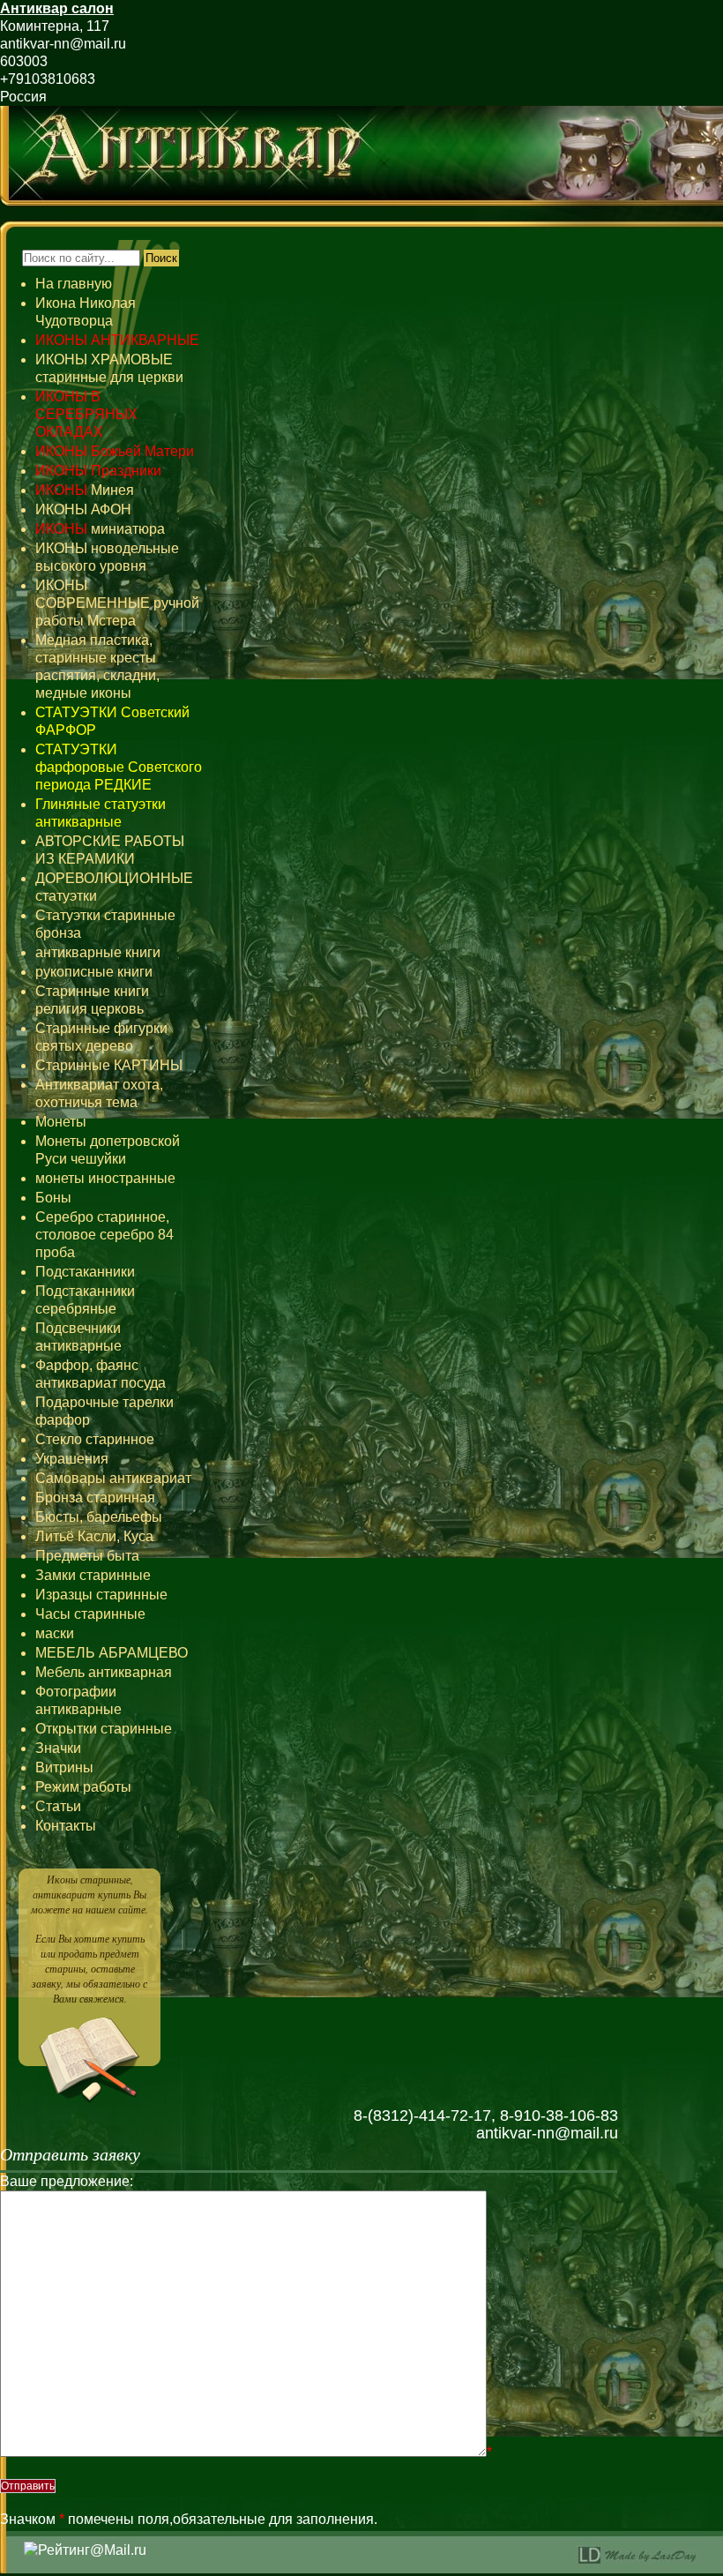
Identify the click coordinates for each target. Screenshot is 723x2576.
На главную (74, 284)
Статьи (58, 1806)
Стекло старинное (95, 1439)
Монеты (61, 1122)
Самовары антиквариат (113, 1478)
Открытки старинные (104, 1729)
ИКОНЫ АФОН (83, 509)
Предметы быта (87, 1556)
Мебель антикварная (104, 1672)
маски (55, 1633)
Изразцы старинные (101, 1595)
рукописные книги (94, 972)
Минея (85, 490)
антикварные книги (98, 952)
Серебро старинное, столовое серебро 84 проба (104, 1235)
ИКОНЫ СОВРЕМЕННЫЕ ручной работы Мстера (117, 603)
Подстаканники (85, 1272)
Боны (53, 1198)
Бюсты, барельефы (99, 1517)
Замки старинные (93, 1575)
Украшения (72, 1459)
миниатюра (100, 529)
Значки (58, 1748)
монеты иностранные (105, 1178)
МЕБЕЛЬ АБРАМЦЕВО (112, 1653)
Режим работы (83, 1787)
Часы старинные (90, 1614)
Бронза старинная (95, 1498)
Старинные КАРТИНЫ (109, 1065)
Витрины (64, 1767)
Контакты (66, 1826)
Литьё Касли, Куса (94, 1536)
